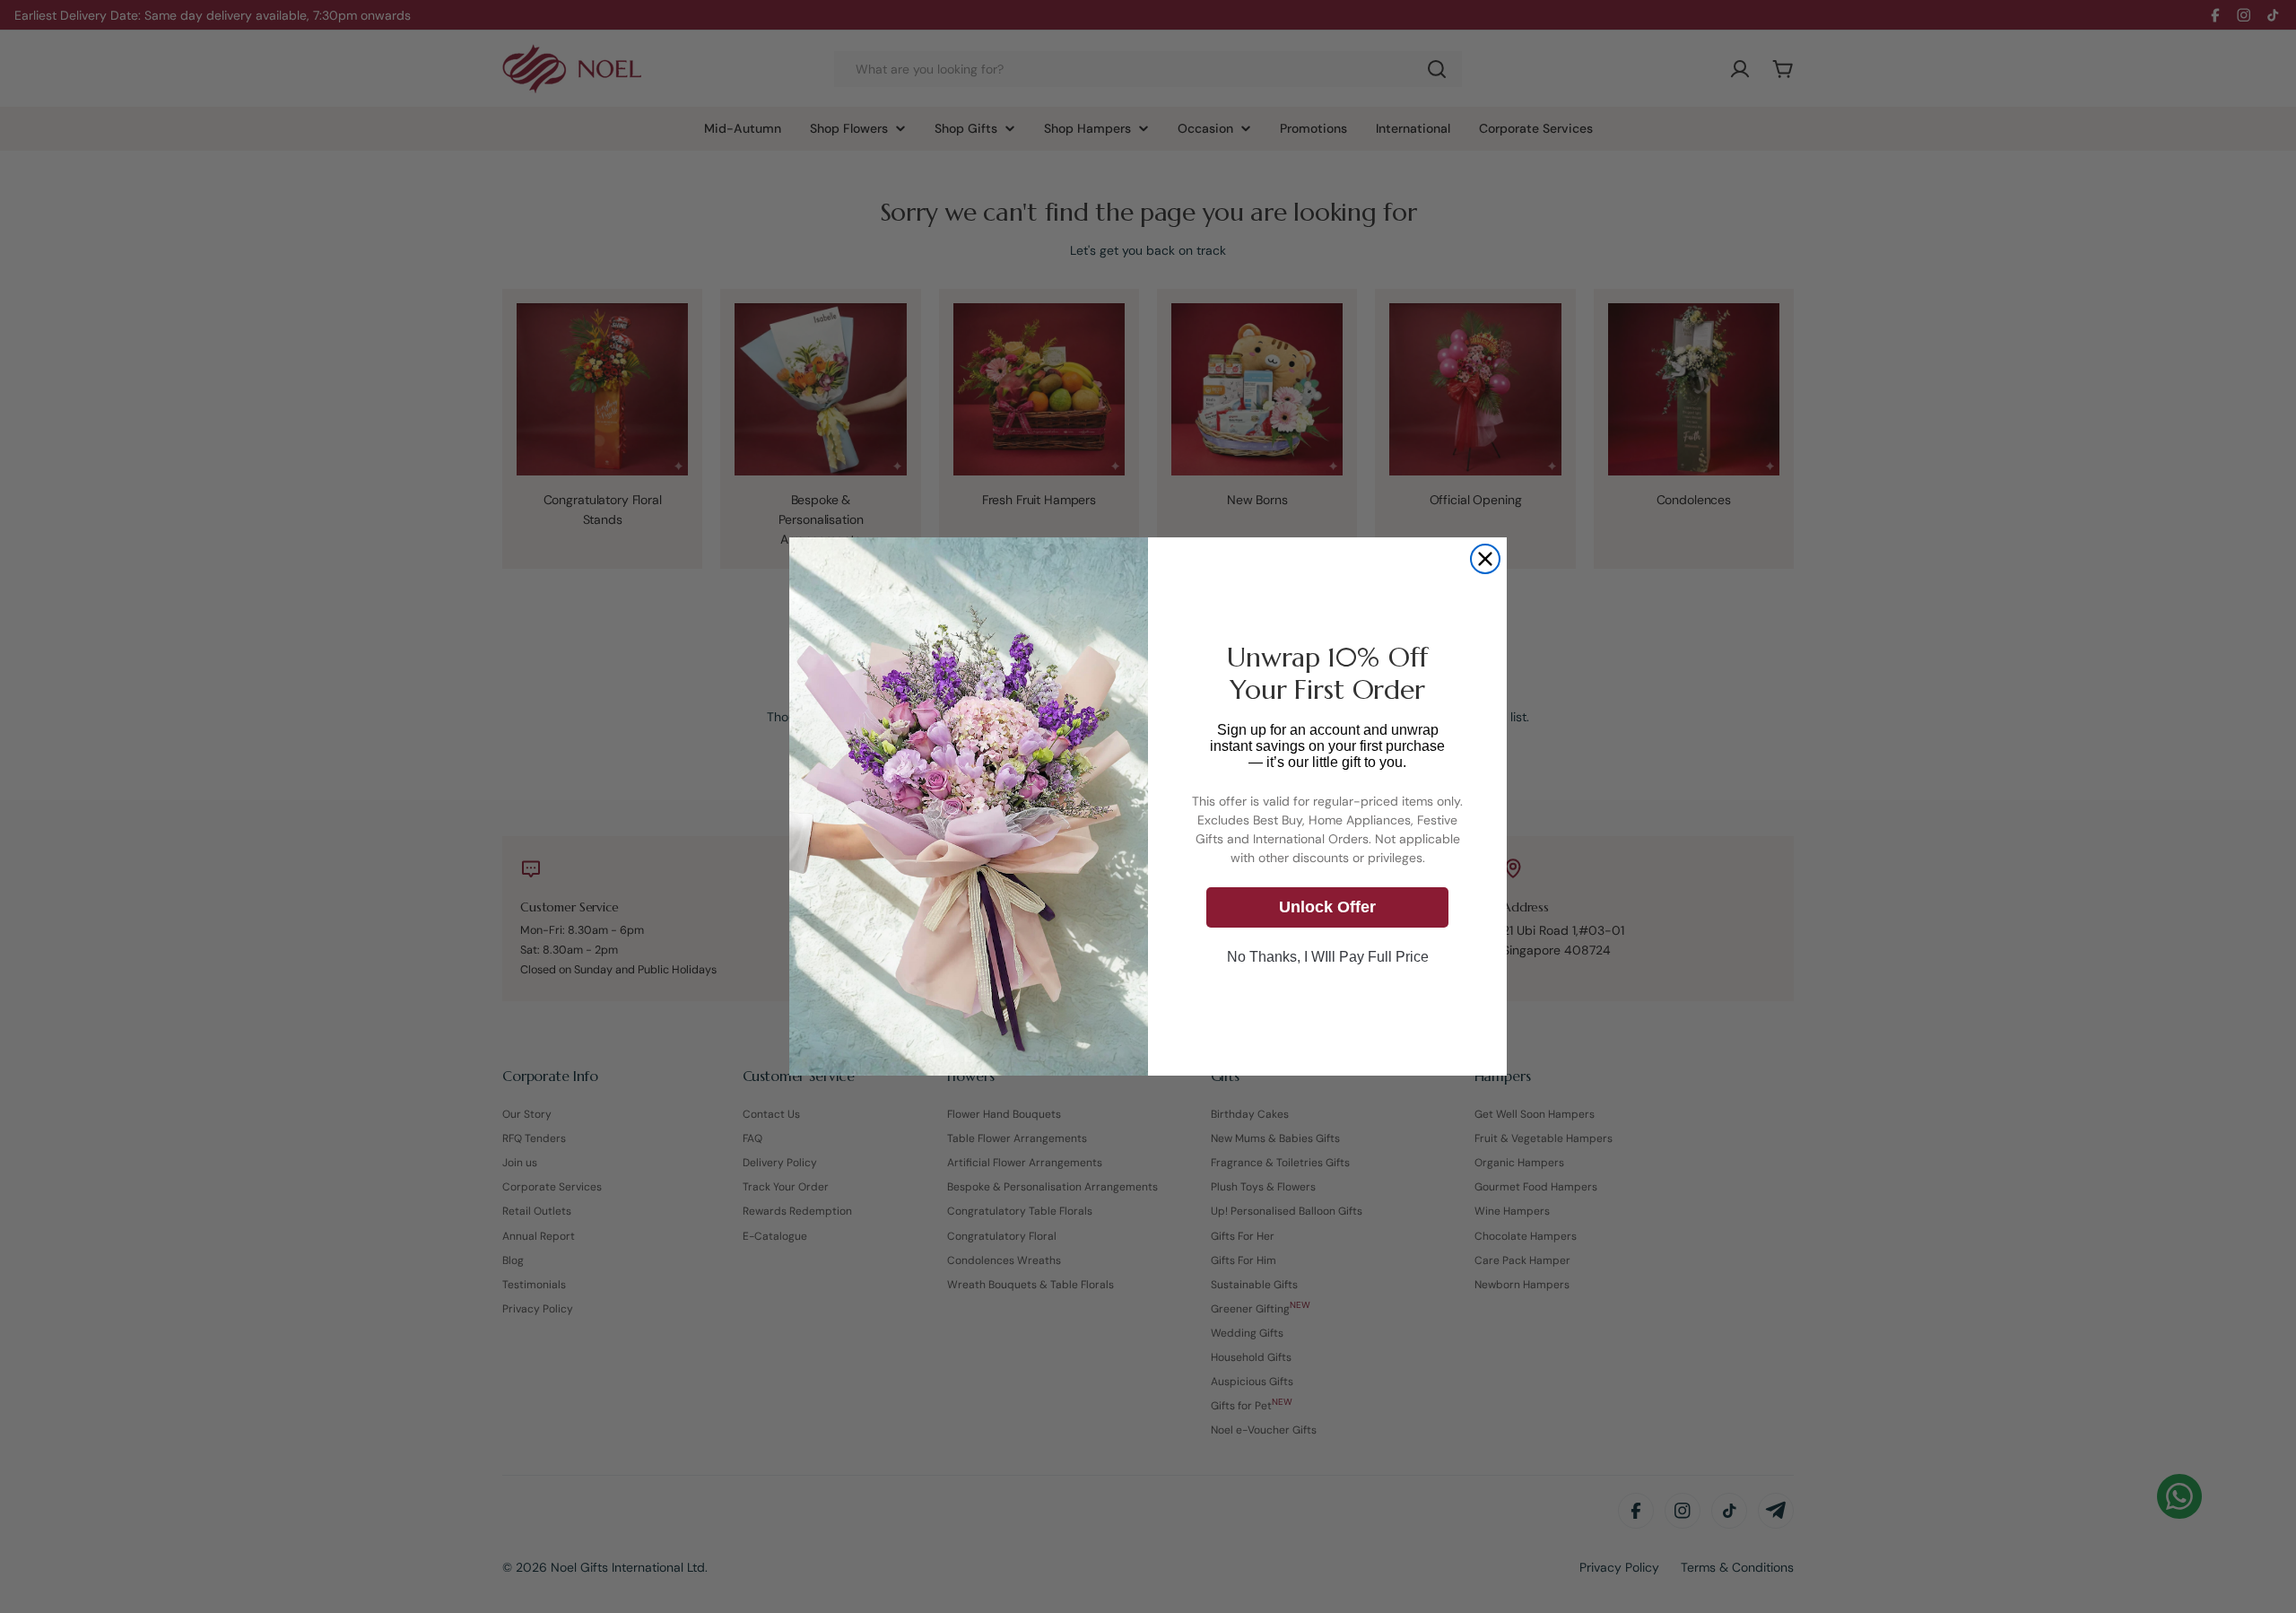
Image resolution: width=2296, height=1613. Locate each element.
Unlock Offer (1327, 907)
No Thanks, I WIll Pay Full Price (1328, 957)
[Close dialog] (1485, 559)
